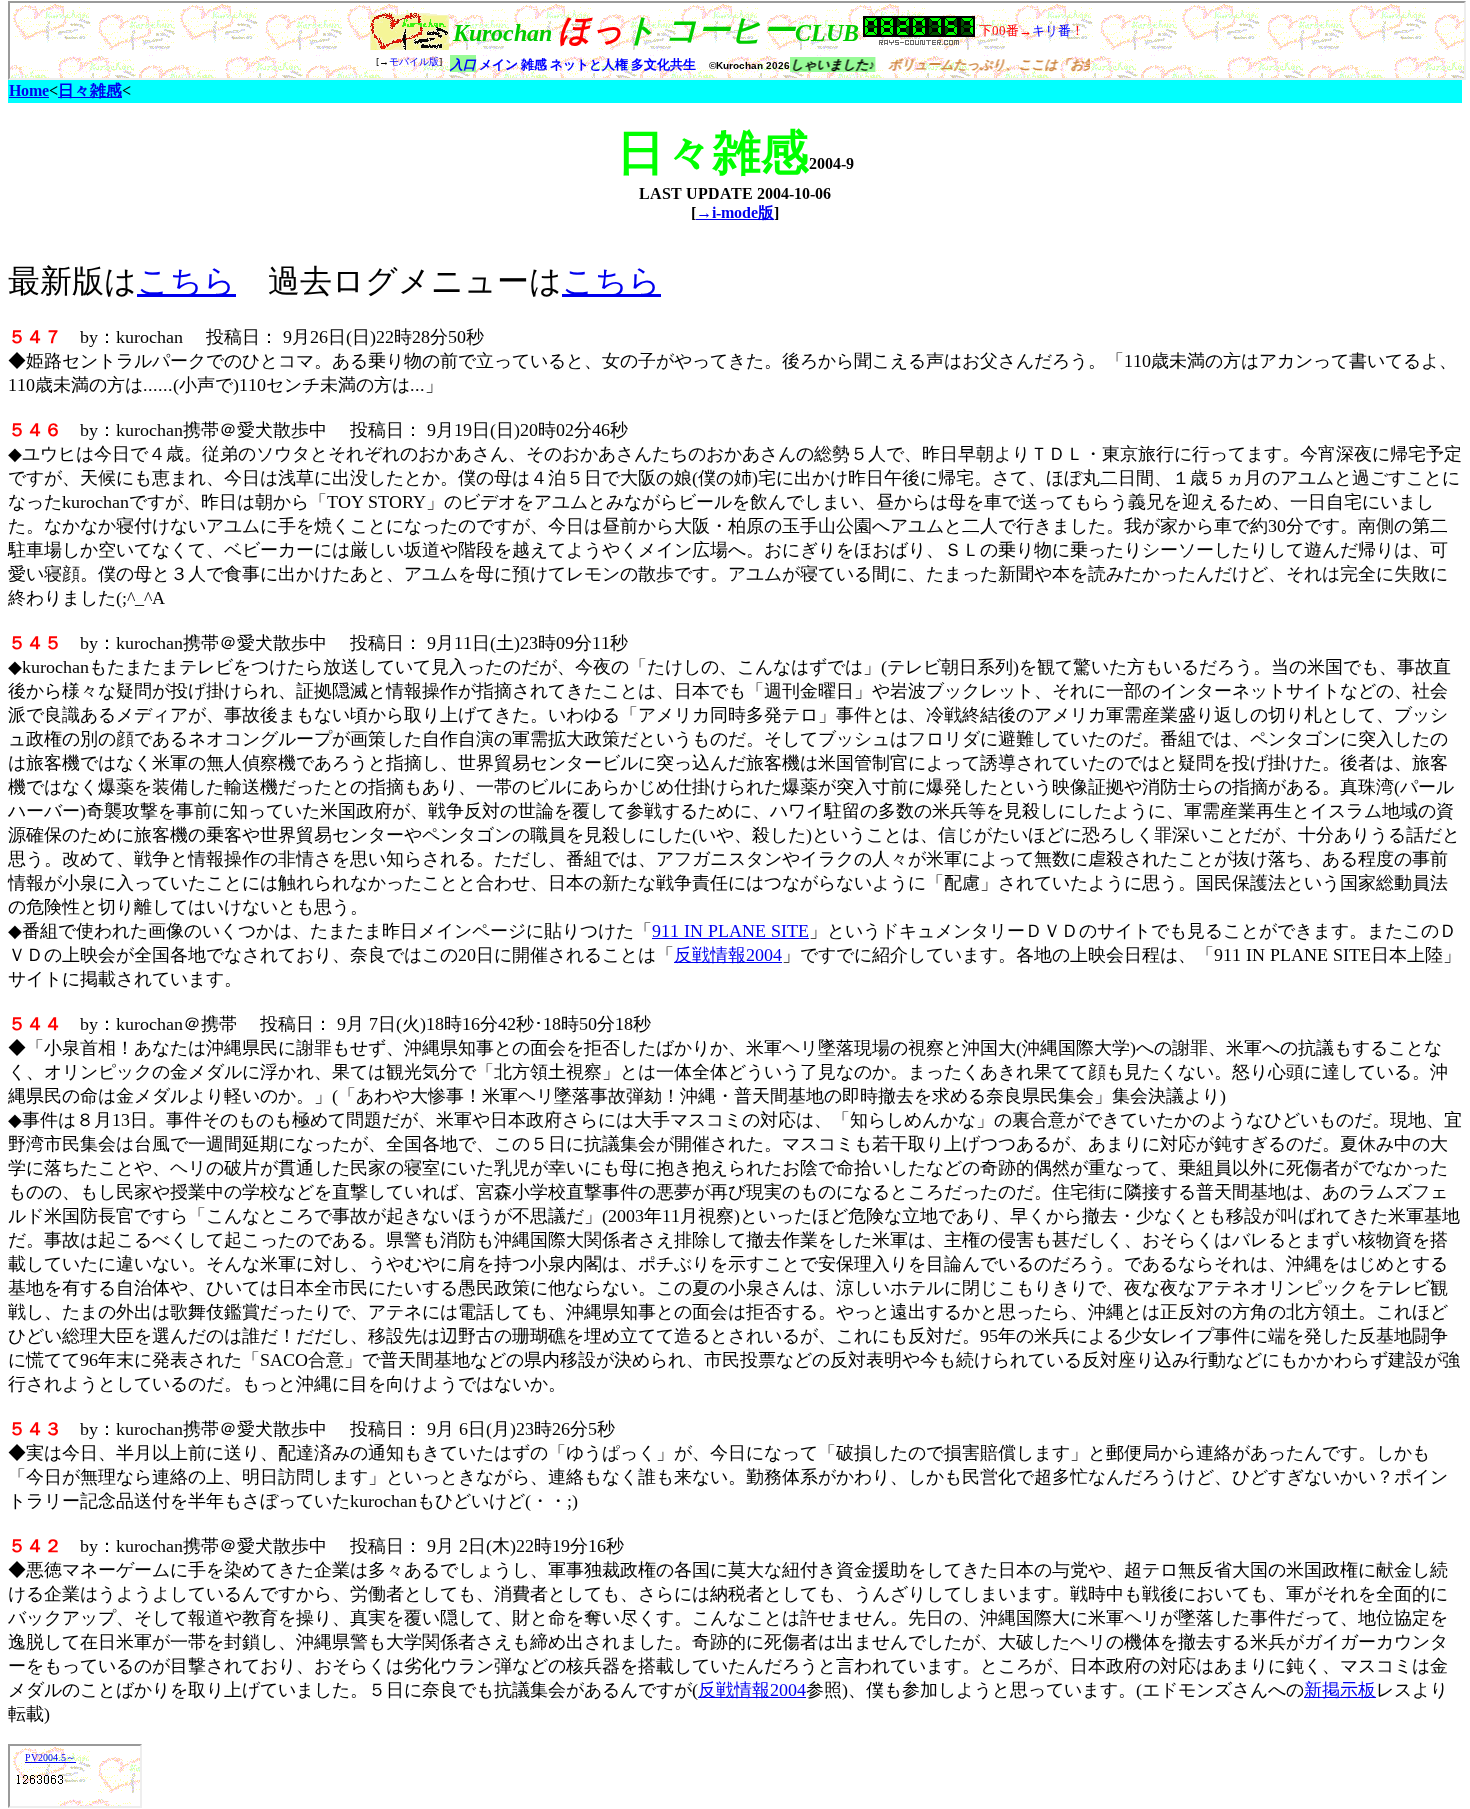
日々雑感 (90, 90)
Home (29, 90)
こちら (186, 281)
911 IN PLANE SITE (730, 931)
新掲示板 (1340, 1690)
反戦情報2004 (728, 955)
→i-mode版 (735, 212)
